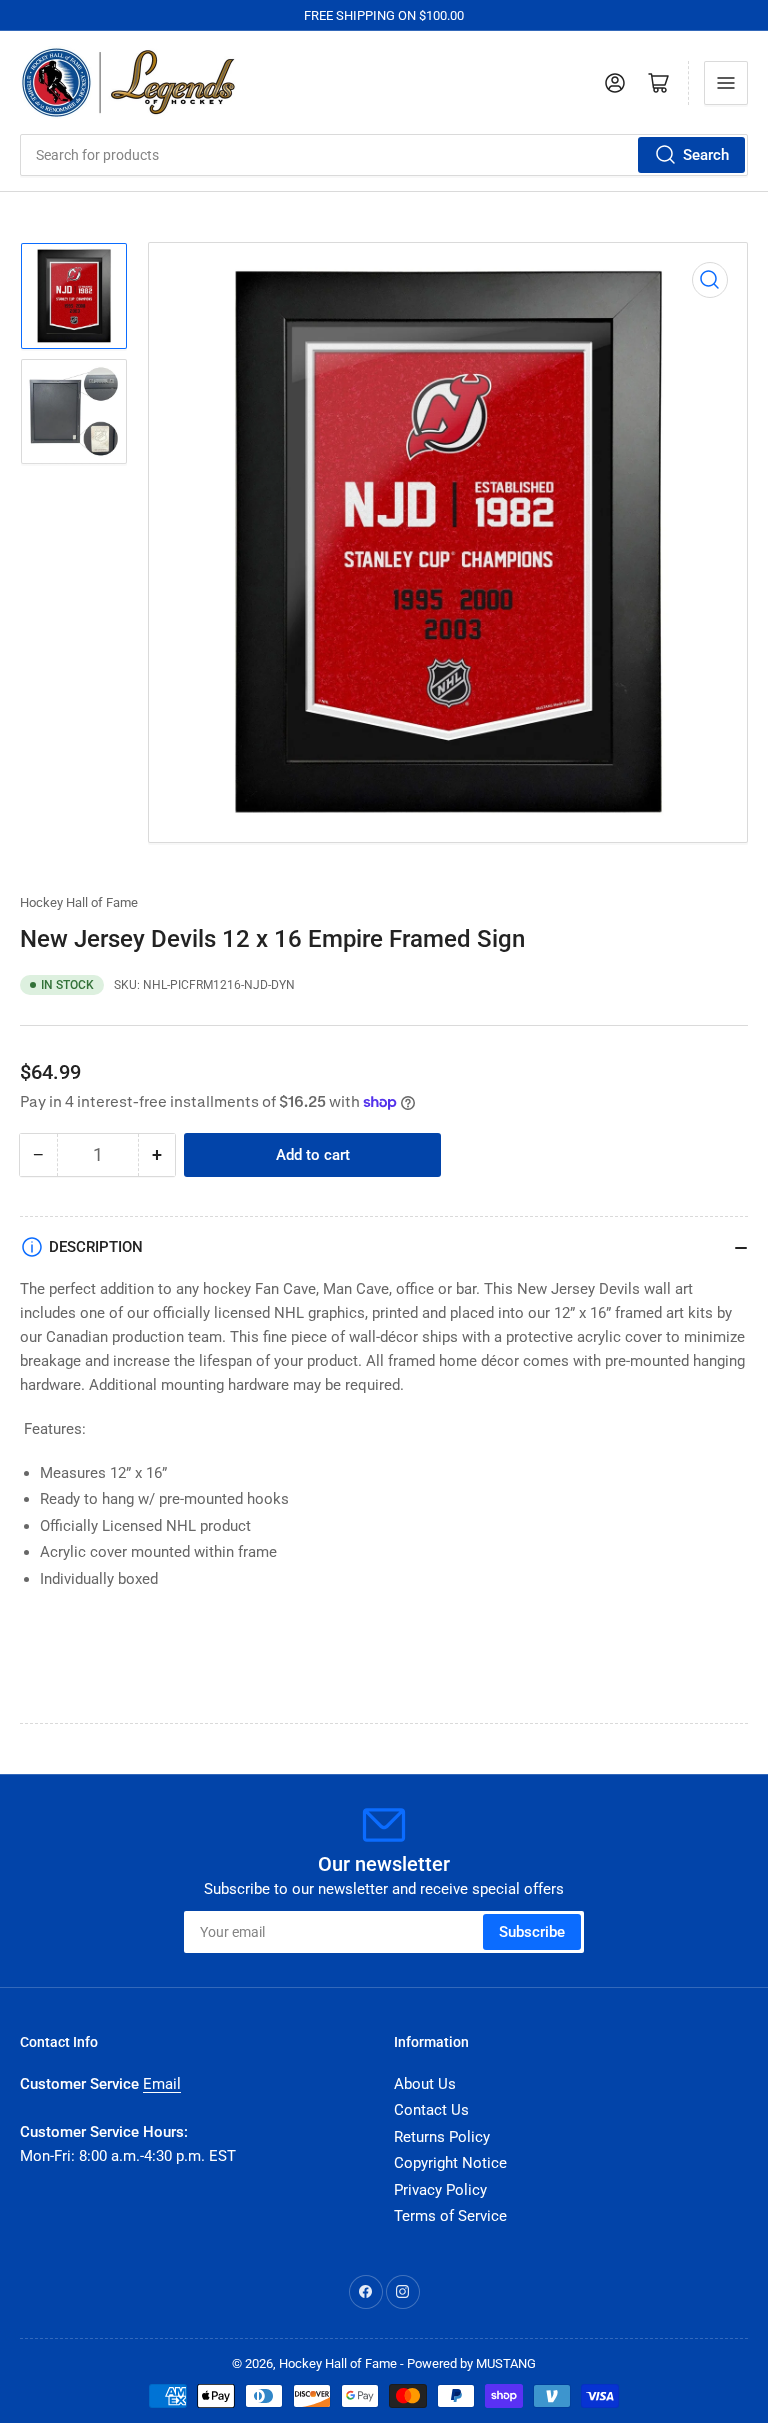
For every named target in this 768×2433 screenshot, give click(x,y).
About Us (425, 2084)
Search (706, 155)
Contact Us (431, 2110)
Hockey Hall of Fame (79, 902)
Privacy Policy (440, 2190)
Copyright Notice (450, 2163)
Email (162, 2084)
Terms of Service (450, 2216)
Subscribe (532, 1932)
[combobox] (384, 155)
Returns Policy (442, 2137)
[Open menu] (726, 83)
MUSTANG (506, 2363)
